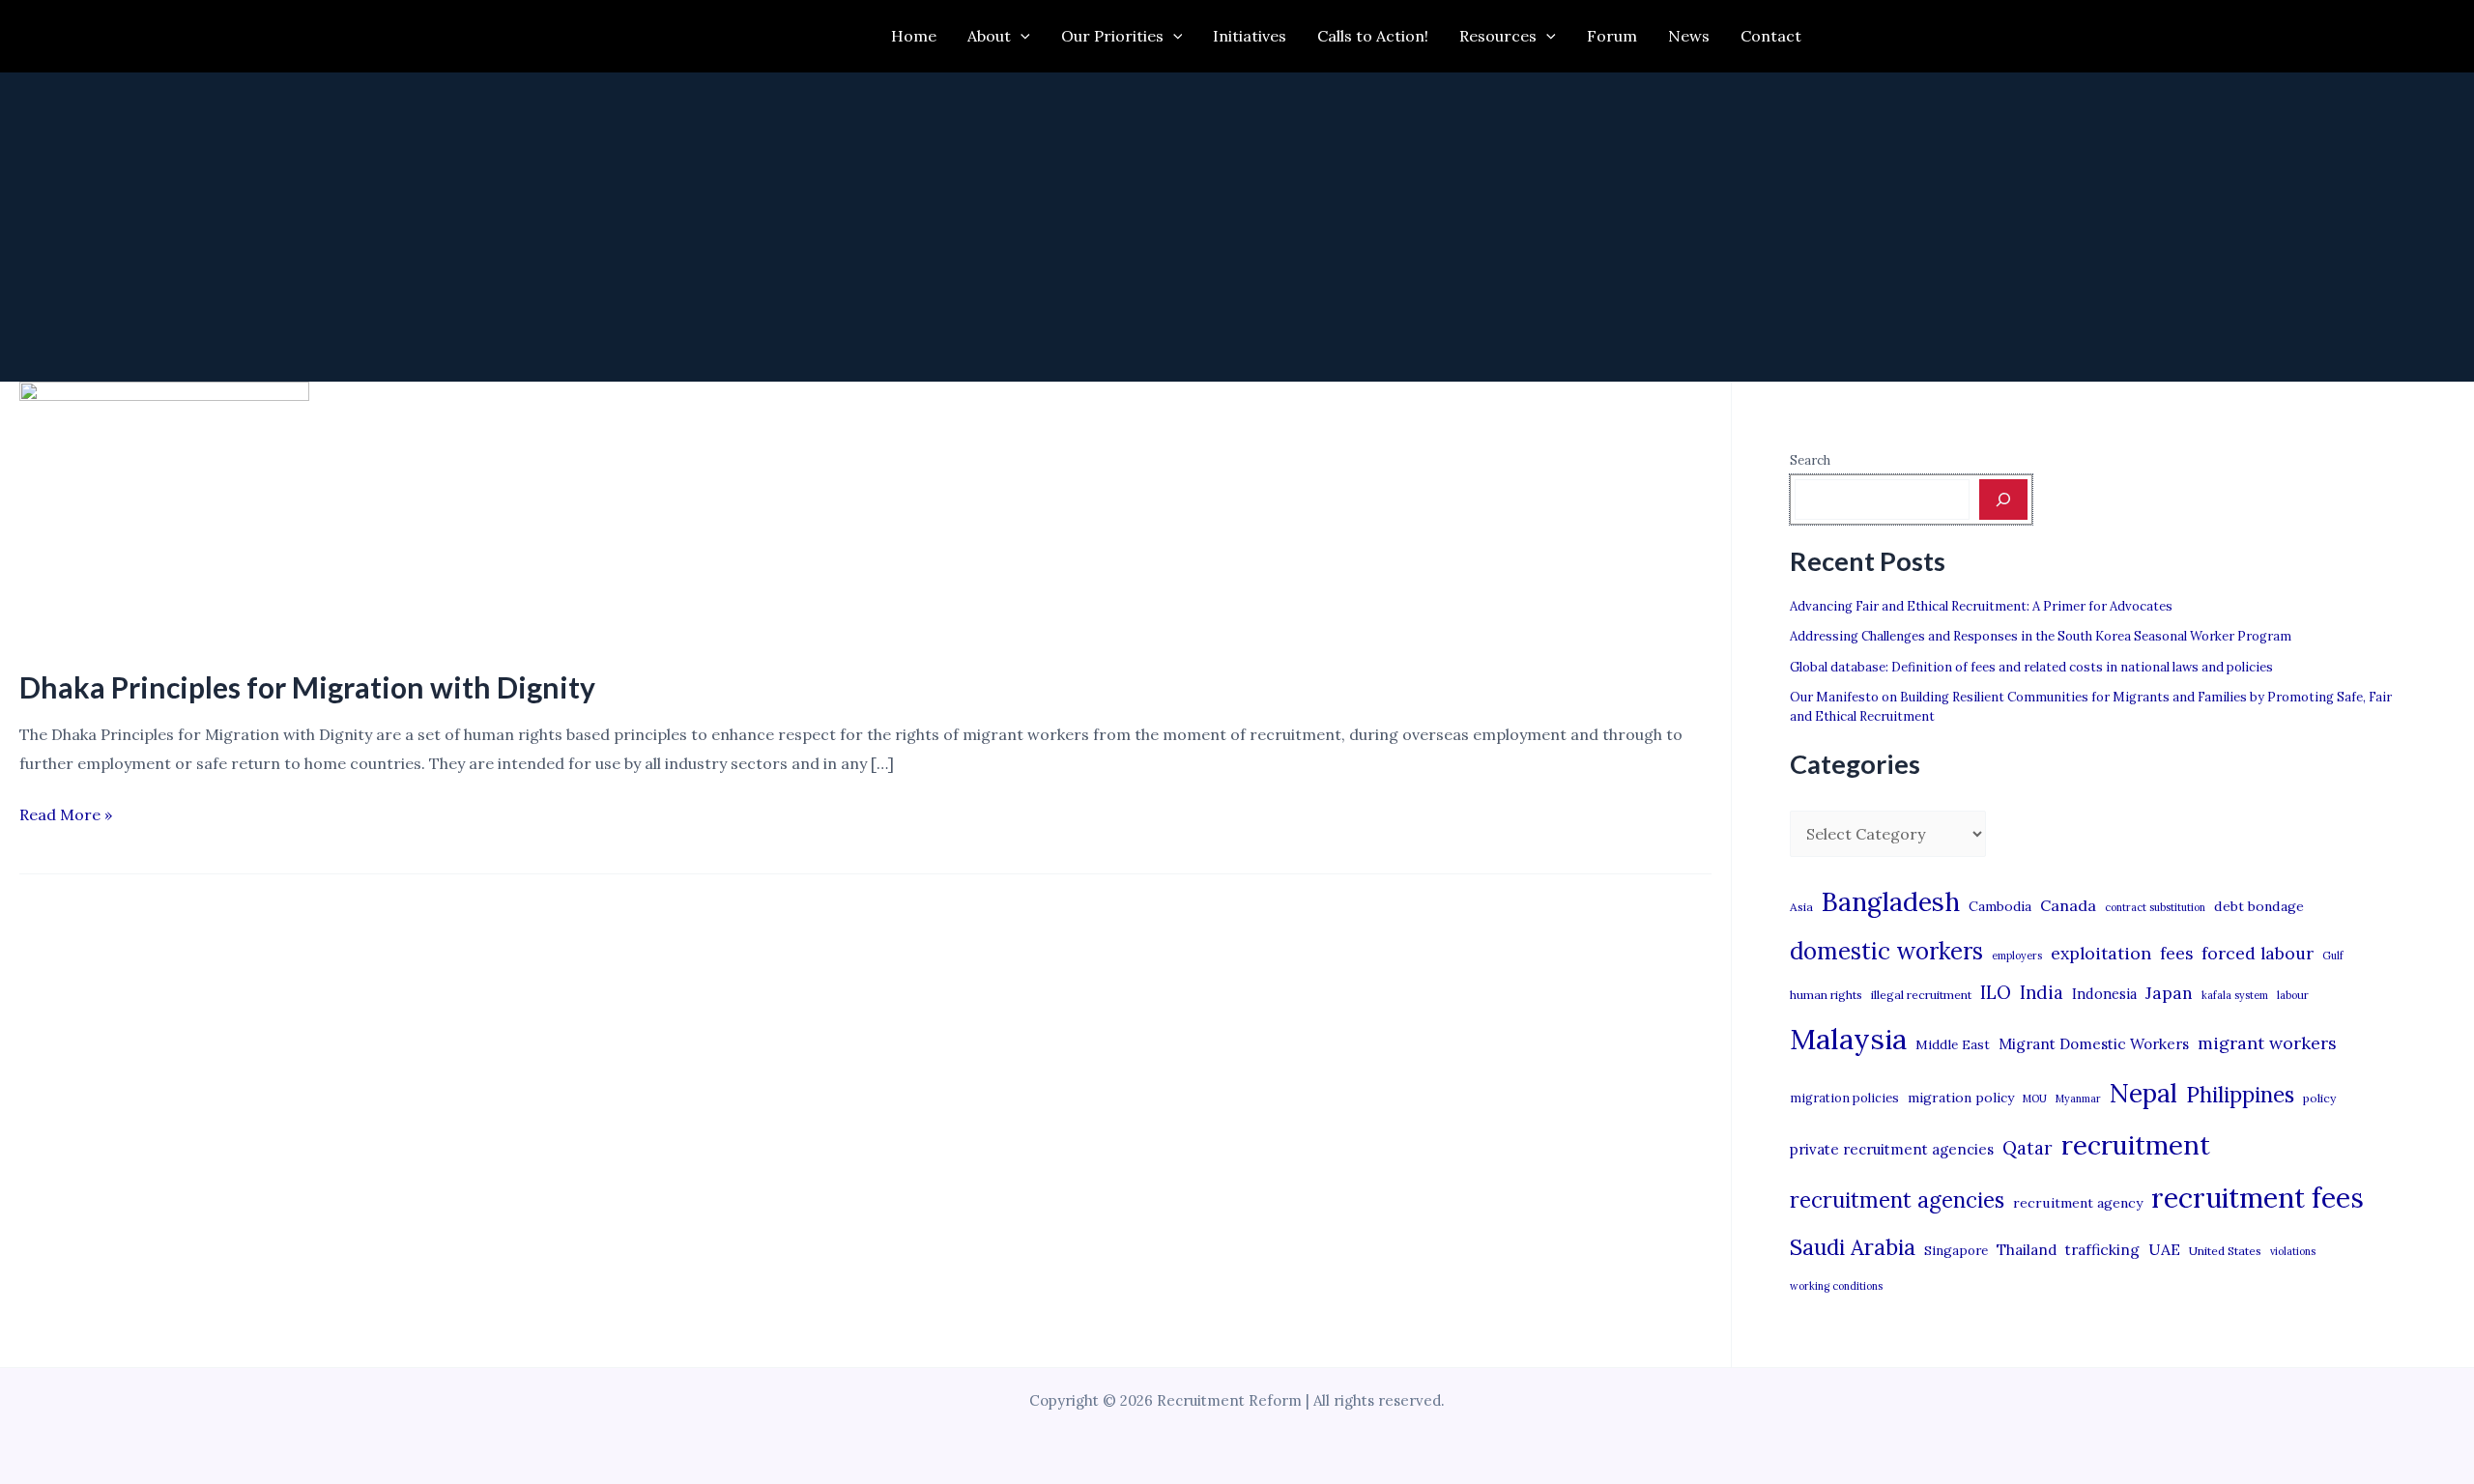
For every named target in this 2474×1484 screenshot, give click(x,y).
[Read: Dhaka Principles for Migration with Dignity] (164, 512)
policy (2319, 1098)
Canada (2068, 905)
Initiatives (1250, 36)
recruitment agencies (1897, 1200)
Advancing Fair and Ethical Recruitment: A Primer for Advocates (1981, 606)
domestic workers (1886, 951)
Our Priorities (1112, 36)
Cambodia (2000, 906)
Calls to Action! (1373, 36)
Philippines (2240, 1095)
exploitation (2101, 953)
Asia (1801, 907)
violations (2293, 1251)
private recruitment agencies (1892, 1149)
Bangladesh (1891, 901)
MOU (2035, 1099)
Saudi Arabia (1853, 1247)
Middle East (1953, 1045)
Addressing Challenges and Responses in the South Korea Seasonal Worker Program (2041, 636)
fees (2176, 954)
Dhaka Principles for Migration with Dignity (307, 687)
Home (914, 36)
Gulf (2333, 956)
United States (2225, 1251)
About (989, 36)
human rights (1826, 995)
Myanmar (2078, 1099)
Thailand (2027, 1250)
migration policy (1961, 1098)
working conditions (1836, 1286)
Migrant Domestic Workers (2094, 1044)
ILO (1996, 992)
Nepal (2143, 1093)
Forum (1612, 36)
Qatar (2028, 1148)
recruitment (2136, 1145)
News (1689, 36)
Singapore (1956, 1251)
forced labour (2258, 953)
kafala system (2235, 995)
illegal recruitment (1921, 995)
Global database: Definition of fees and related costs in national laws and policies (2031, 667)
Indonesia (2104, 994)
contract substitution (2155, 907)
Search (1810, 460)
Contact (1771, 36)
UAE (2164, 1249)
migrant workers (2267, 1043)
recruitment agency (2078, 1203)
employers (2017, 956)
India (2042, 993)
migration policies (1844, 1098)
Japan (2169, 993)
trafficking (2102, 1250)
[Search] (2003, 499)
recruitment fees (2258, 1198)
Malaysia (1848, 1039)
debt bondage (2259, 906)
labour (2293, 995)
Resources (1498, 36)
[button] (1021, 36)
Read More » (66, 817)
